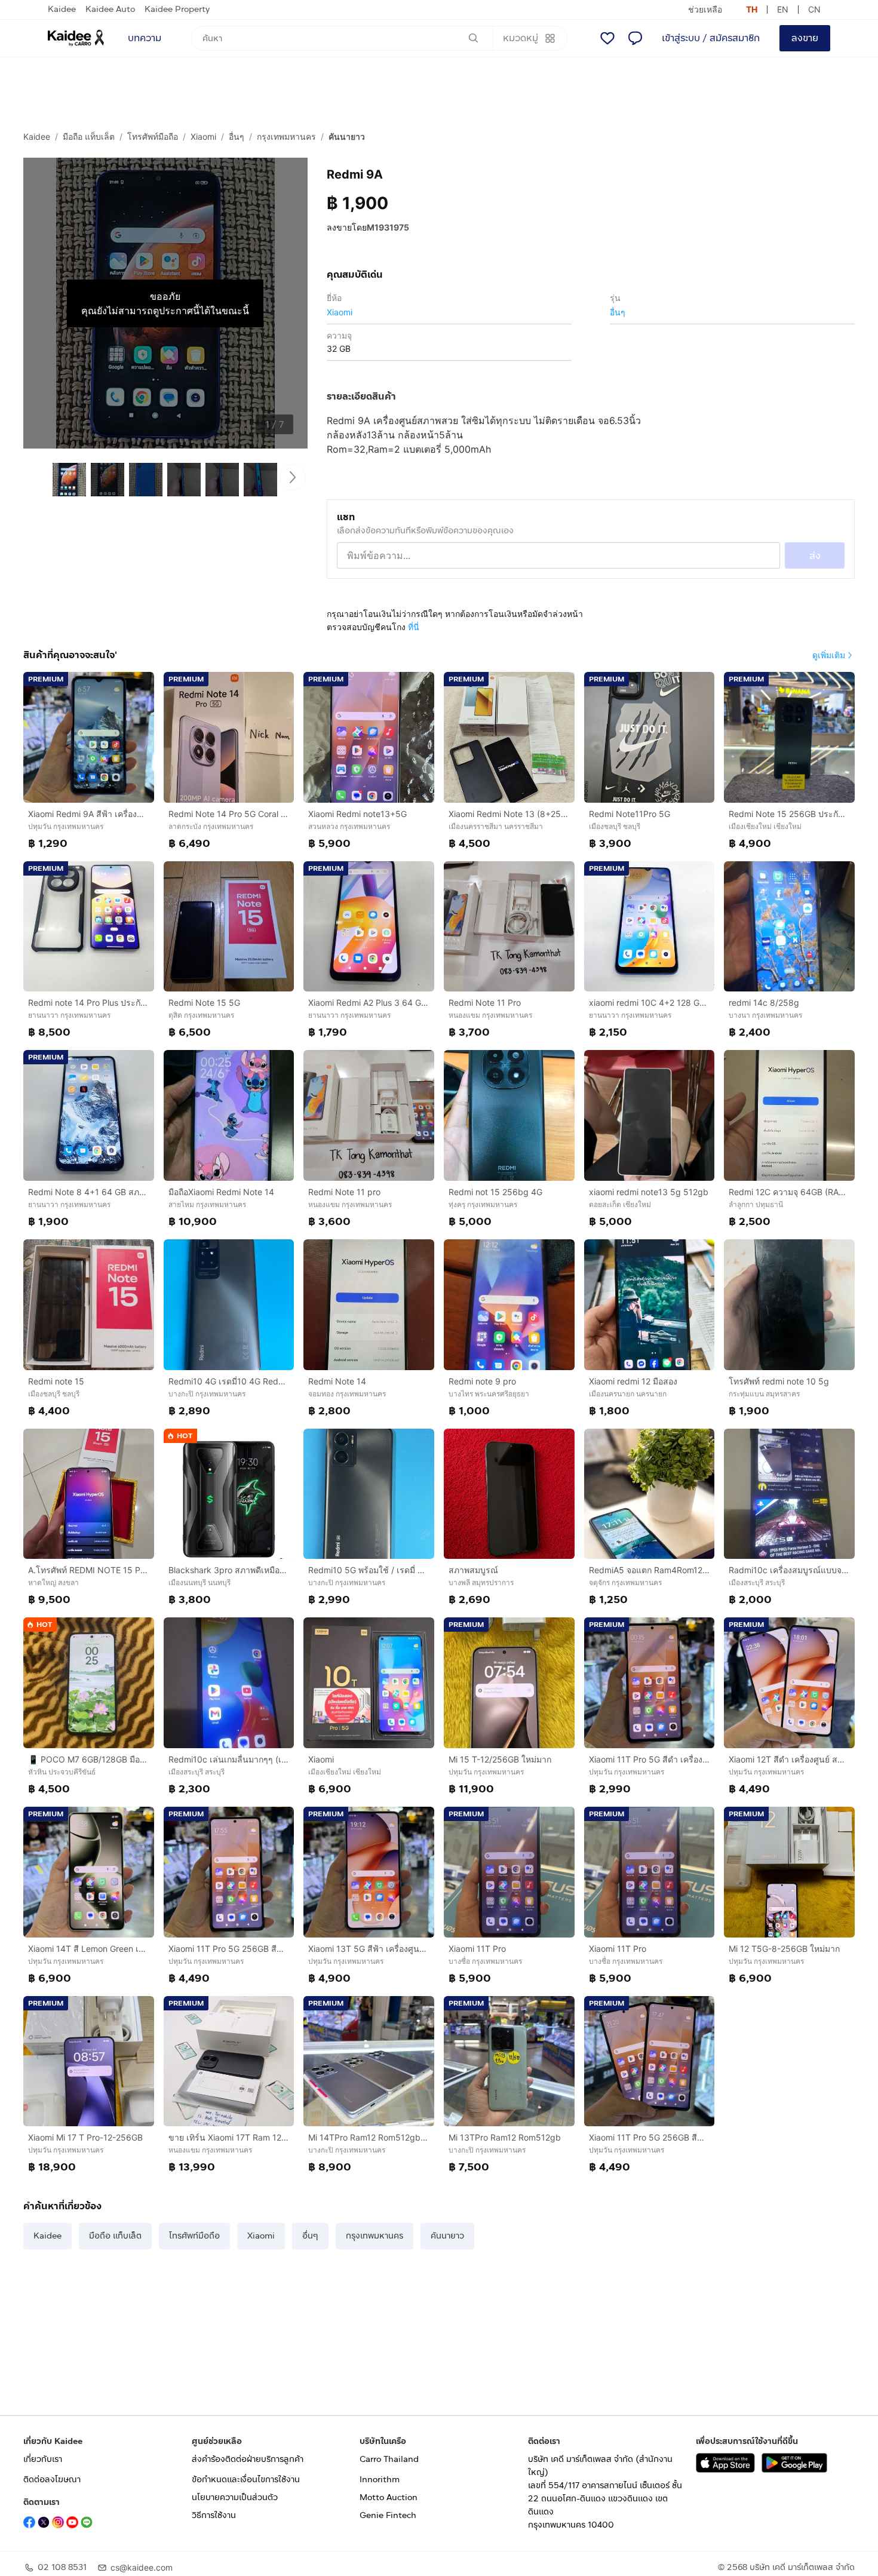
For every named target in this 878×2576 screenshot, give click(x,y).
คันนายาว (347, 136)
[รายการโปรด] (607, 38)
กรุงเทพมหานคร (286, 136)
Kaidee (62, 9)
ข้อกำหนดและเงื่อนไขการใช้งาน (246, 2480)
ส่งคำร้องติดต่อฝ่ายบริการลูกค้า (248, 2459)
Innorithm (380, 2480)
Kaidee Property (177, 9)
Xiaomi (203, 136)
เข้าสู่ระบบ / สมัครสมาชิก (711, 38)
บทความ (145, 38)
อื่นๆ (237, 136)
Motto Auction (389, 2497)
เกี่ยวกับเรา (43, 2459)
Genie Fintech (388, 2515)
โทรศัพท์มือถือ (153, 136)
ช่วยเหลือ (705, 9)
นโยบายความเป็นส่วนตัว (235, 2497)
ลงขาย (805, 38)
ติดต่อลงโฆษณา (52, 2480)
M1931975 (388, 227)
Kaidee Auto (110, 9)
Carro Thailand (389, 2459)
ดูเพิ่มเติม (829, 655)
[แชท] (635, 38)
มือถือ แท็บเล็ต (89, 136)
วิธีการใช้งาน (214, 2515)
